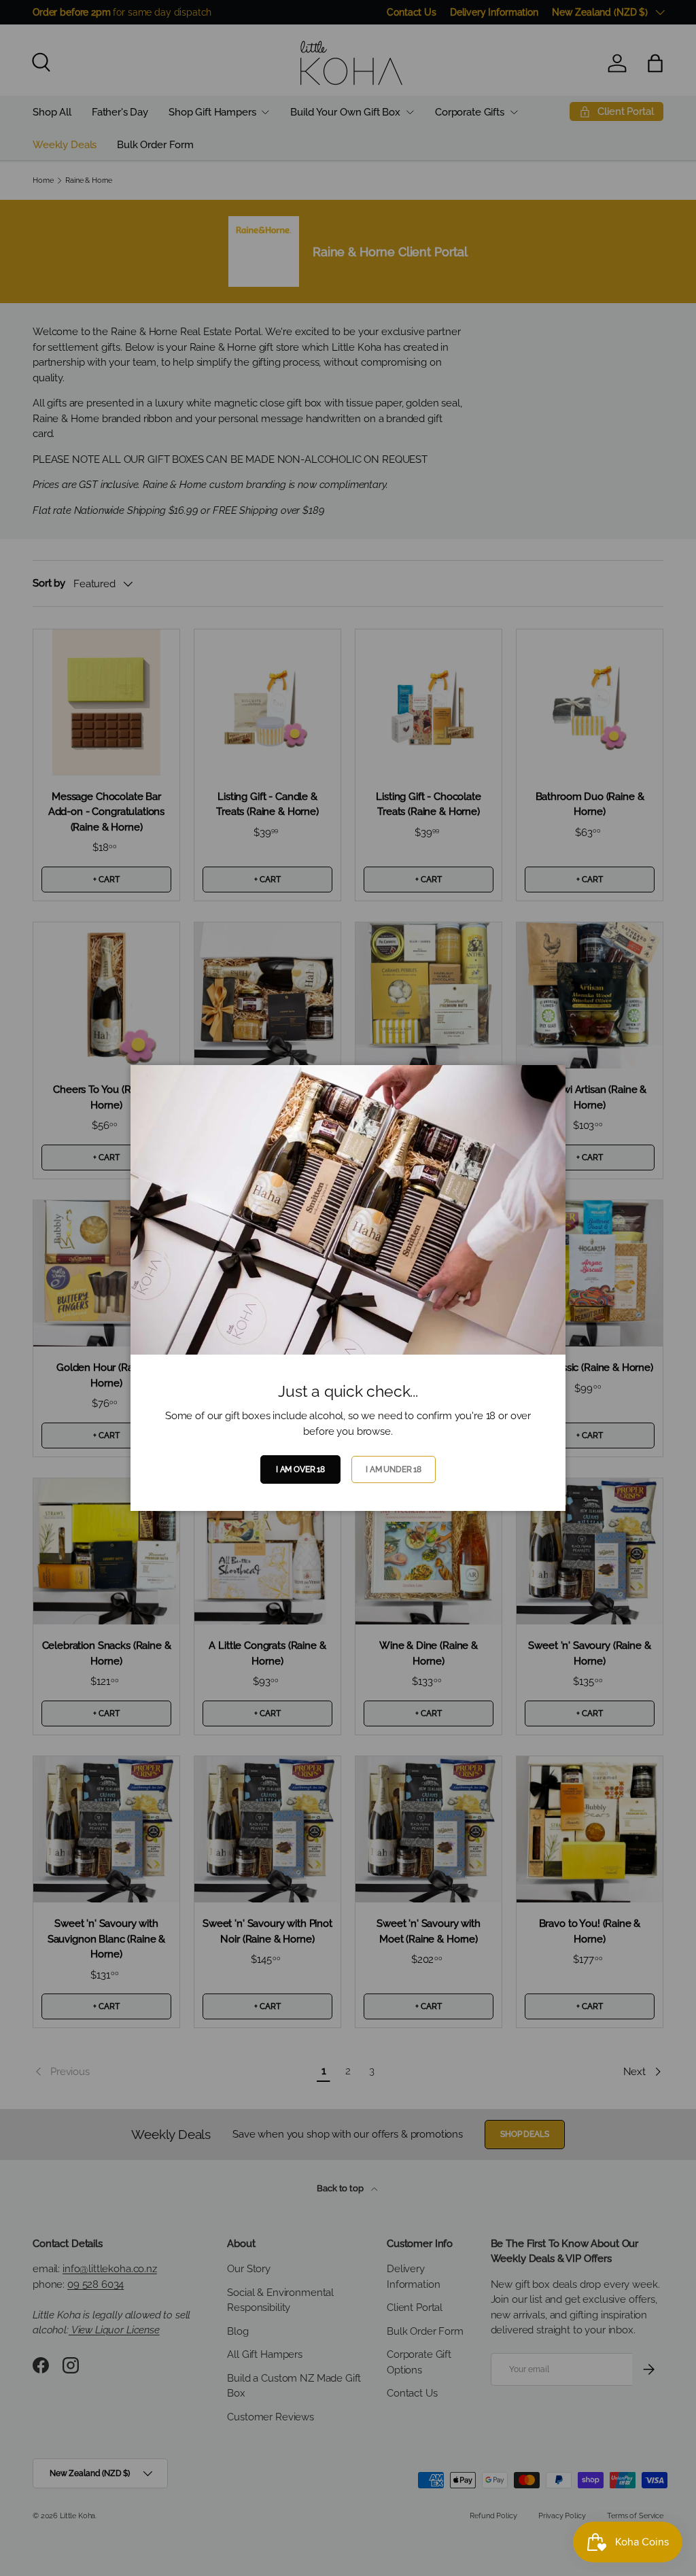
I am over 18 (300, 1469)
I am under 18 (394, 1469)
